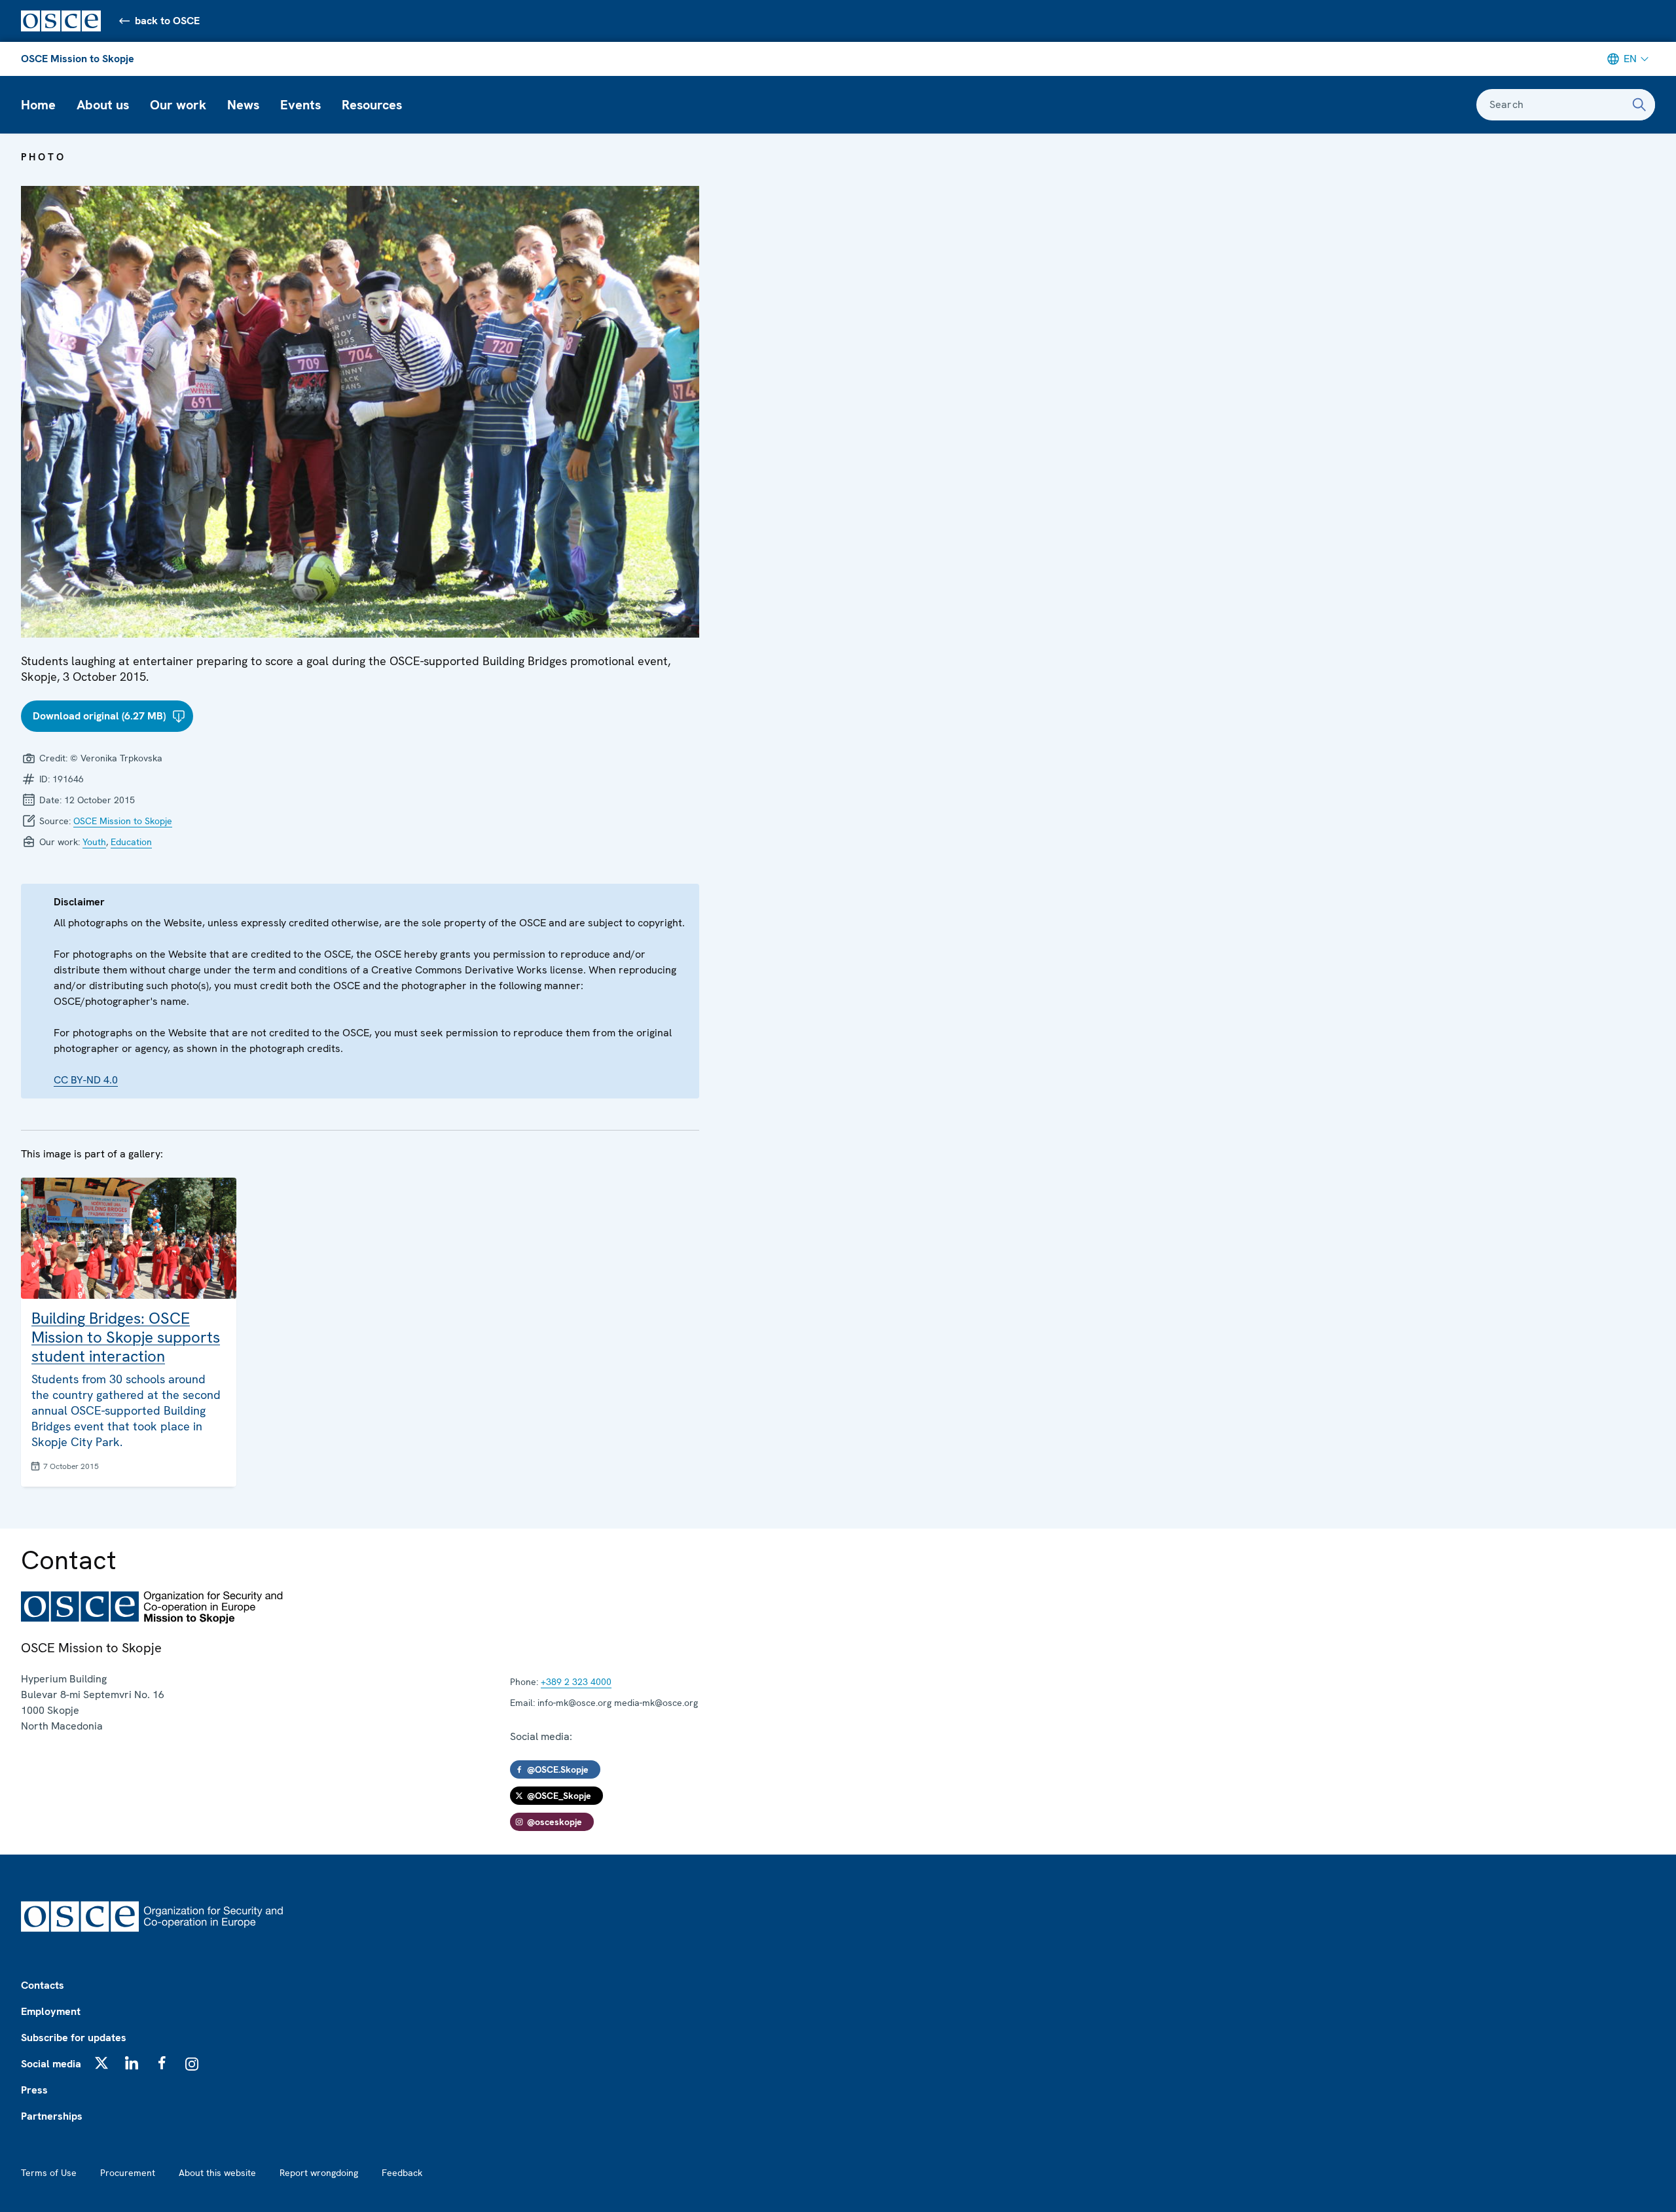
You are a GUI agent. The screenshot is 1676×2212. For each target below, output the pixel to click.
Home (38, 105)
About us (103, 105)
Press (34, 2090)
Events (301, 105)
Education (131, 842)
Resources (372, 105)
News (243, 105)
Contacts (43, 1985)
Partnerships (52, 2116)
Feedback (402, 2173)
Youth (94, 842)
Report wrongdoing (319, 2173)
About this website (217, 2173)
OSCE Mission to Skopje (78, 59)
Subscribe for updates (74, 2038)
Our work (178, 105)
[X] (101, 2063)
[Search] (1639, 105)
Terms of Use (49, 2173)
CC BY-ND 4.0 (86, 1080)
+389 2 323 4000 (576, 1682)
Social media (51, 2064)
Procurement (128, 2173)
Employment (51, 2011)
